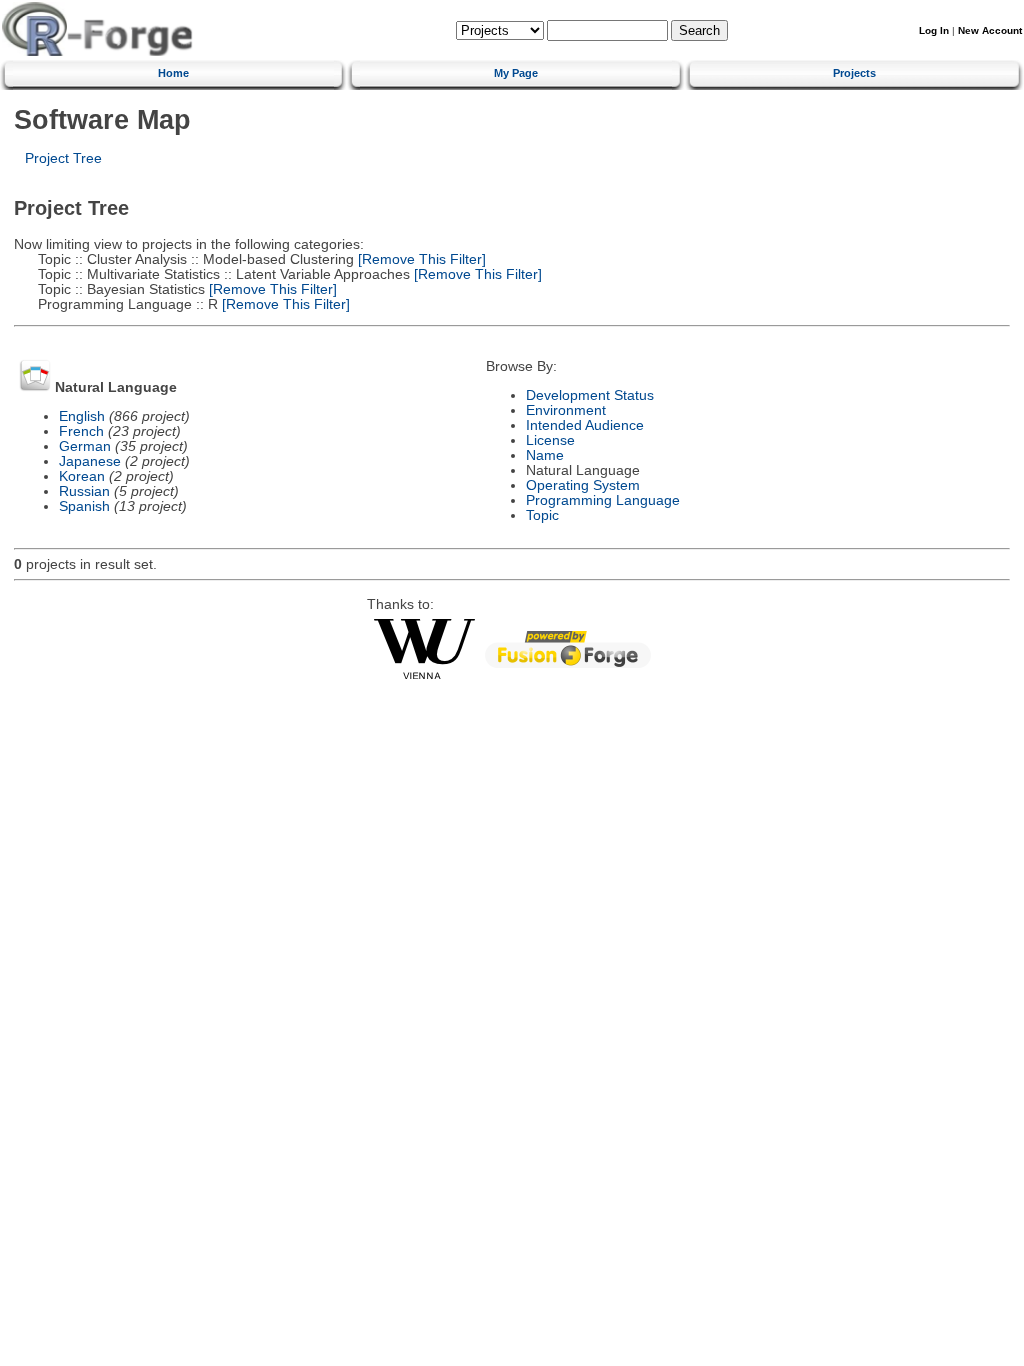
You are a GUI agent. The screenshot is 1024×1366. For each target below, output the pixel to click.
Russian (84, 491)
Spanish (84, 506)
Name (545, 455)
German (85, 446)
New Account (990, 30)
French (81, 431)
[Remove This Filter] (420, 259)
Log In (934, 30)
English (82, 416)
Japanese (90, 461)
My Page (516, 73)
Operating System (583, 485)
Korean (82, 476)
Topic (542, 515)
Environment (566, 410)
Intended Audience (585, 425)
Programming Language (603, 500)
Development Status (590, 395)
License (550, 440)
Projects (854, 73)
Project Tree (63, 158)
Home (173, 73)
